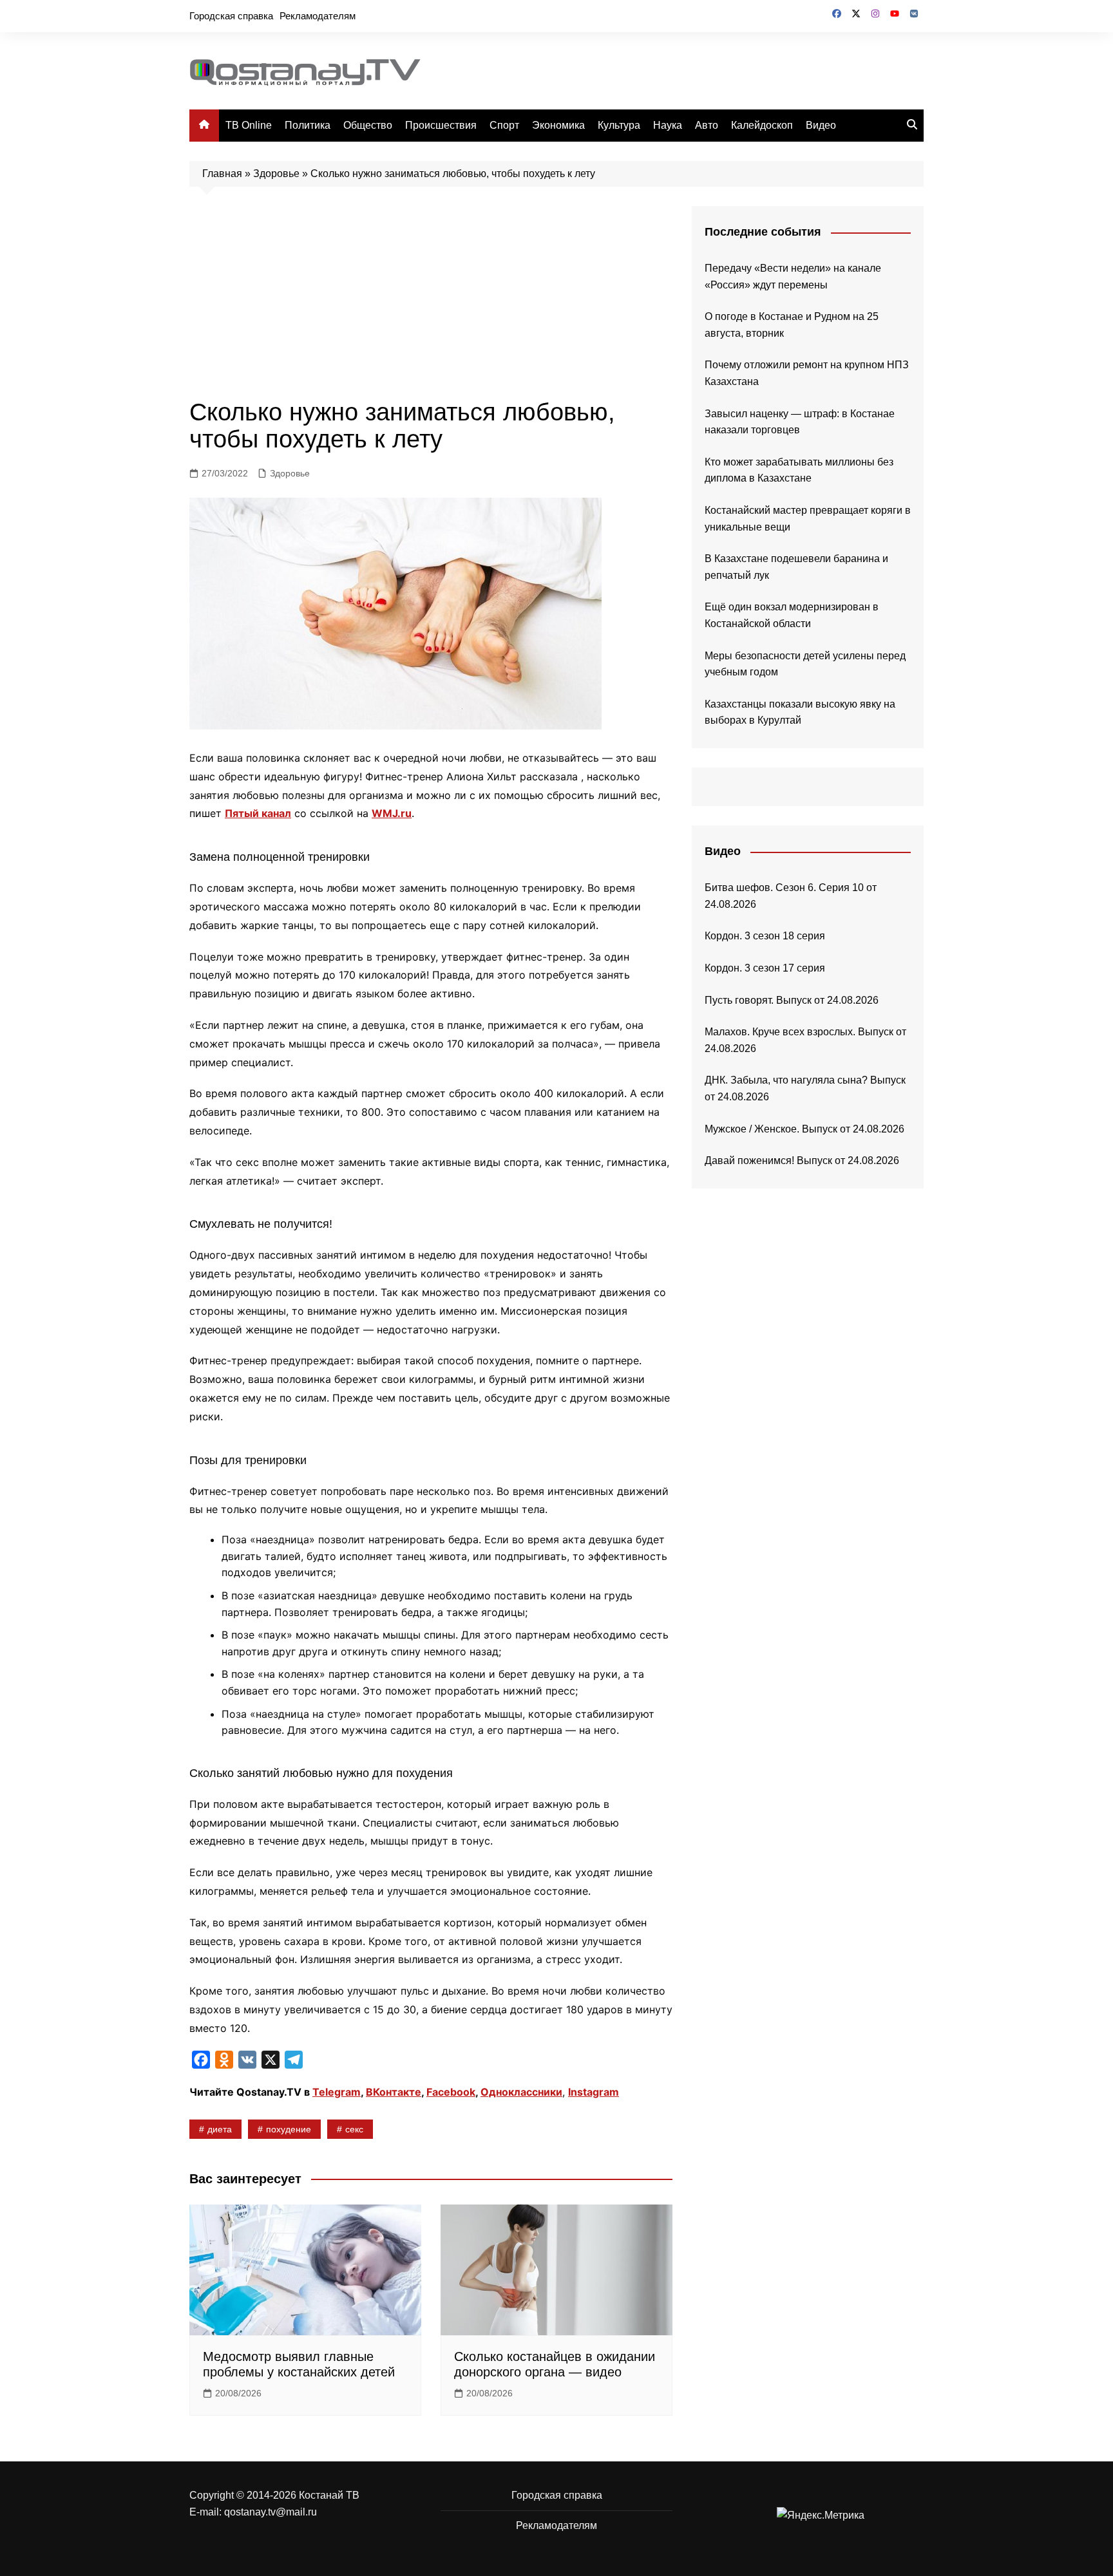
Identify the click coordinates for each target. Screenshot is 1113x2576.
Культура (619, 125)
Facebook (451, 2092)
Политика (308, 125)
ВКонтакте (394, 2092)
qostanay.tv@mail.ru (271, 2512)
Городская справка (231, 16)
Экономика (558, 125)
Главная (222, 174)
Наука (668, 125)
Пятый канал (258, 813)
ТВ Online (249, 125)
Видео (821, 125)
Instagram (594, 2092)
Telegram (337, 2092)
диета (220, 2129)
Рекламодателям (318, 16)
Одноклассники (521, 2092)
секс (354, 2129)
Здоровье (276, 174)
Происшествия (441, 125)
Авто (707, 125)
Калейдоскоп (762, 125)
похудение (289, 2129)
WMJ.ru (392, 813)
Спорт (504, 125)
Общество (368, 125)
